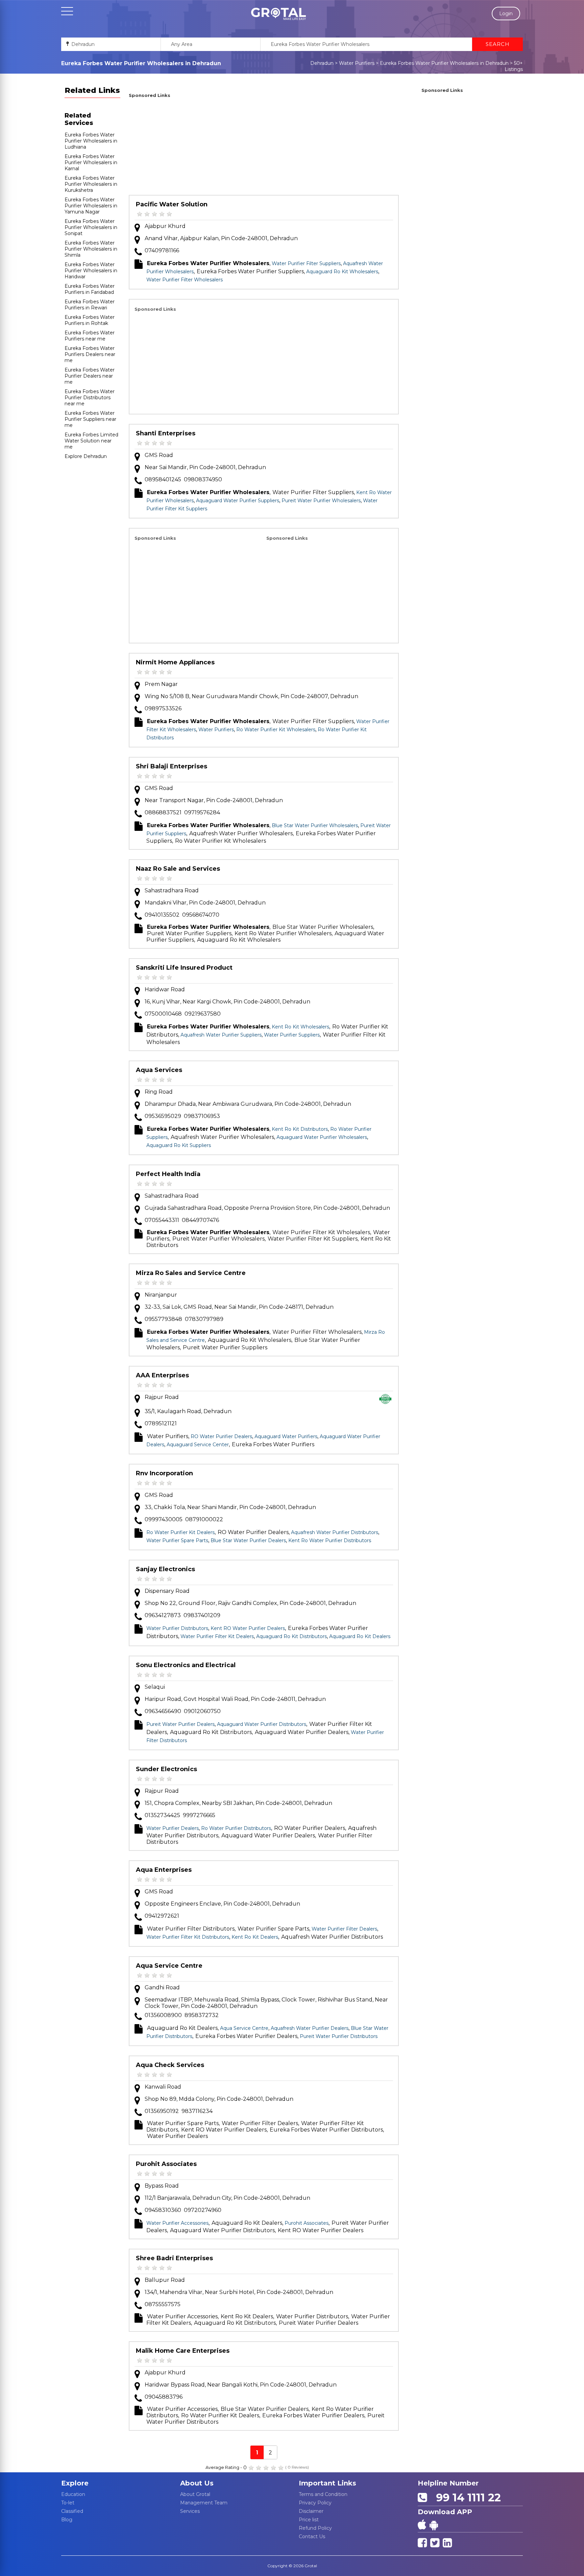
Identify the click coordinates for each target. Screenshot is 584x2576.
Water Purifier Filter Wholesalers (185, 280)
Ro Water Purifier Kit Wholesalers (276, 730)
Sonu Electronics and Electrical (186, 1665)
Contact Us (312, 2536)
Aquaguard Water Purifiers (286, 1436)
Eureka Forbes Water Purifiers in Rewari (90, 305)
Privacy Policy (315, 2503)
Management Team (204, 2503)
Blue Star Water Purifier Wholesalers (315, 825)
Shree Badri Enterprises (174, 2258)
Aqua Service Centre (169, 1966)
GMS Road (159, 455)
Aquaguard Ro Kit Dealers (360, 1636)
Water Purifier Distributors (177, 1628)
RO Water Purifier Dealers (221, 1436)
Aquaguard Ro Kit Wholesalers (342, 272)
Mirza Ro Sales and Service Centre (191, 1273)
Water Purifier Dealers (173, 1828)
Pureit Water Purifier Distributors (339, 2036)
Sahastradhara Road (172, 890)
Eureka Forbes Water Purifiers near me (90, 336)
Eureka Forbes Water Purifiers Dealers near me (90, 354)
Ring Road (159, 1092)
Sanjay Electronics (165, 1569)
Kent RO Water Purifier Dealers (248, 1628)
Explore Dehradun (86, 456)
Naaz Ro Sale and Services (178, 869)
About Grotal (195, 2494)
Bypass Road (162, 2186)
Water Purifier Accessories (177, 2223)
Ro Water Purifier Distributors (236, 1828)
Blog (67, 2520)
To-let (68, 2503)
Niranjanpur (161, 1295)
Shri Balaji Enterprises (172, 766)
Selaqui (155, 1687)
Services (190, 2511)
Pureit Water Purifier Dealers (180, 1724)
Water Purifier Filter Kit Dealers (217, 1636)
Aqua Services (159, 1070)
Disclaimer (311, 2511)
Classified (72, 2511)
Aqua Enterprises (164, 1870)
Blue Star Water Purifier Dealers (248, 1540)
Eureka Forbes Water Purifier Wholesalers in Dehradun (444, 63)
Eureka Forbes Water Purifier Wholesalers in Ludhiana (91, 141)
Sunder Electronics (166, 1769)
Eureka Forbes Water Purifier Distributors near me (90, 398)
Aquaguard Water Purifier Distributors (262, 1724)
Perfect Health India (168, 1174)
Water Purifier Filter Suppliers (306, 263)
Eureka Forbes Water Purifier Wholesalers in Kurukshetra (91, 184)
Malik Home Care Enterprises (183, 2351)
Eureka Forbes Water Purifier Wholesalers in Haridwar (91, 271)
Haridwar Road (165, 989)
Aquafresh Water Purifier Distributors (335, 1532)
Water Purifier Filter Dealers (344, 1929)
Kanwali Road (163, 2087)
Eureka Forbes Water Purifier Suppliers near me (90, 419)
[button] (278, 14)
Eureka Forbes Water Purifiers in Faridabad (90, 289)
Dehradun (322, 63)
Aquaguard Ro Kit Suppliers (179, 1145)
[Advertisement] (264, 148)
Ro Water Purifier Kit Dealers (180, 1532)
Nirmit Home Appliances (175, 662)
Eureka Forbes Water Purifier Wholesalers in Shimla (91, 249)
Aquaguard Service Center (198, 1445)
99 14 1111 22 (465, 2497)
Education (73, 2494)
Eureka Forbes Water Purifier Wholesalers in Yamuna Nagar (91, 206)
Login (506, 14)
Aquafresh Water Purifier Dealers (310, 2028)
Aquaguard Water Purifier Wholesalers (322, 1137)
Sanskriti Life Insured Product (184, 968)
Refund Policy (315, 2528)
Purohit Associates (166, 2164)
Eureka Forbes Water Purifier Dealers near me (90, 376)
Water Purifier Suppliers (292, 1035)
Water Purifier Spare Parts (177, 1540)
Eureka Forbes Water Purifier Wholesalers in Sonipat (91, 227)
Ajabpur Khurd (165, 226)
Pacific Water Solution (172, 204)
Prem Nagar (161, 684)
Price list (309, 2520)
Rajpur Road (162, 1397)
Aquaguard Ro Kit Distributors (291, 1636)
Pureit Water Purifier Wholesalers (321, 501)
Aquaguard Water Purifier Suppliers (238, 501)
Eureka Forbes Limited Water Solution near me (91, 441)
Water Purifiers (357, 63)
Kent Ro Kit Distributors (300, 1129)
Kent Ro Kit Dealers (255, 1937)
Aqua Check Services (170, 2065)
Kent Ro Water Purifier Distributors (330, 1540)
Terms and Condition (323, 2494)
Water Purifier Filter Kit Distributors (188, 1937)
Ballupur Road (165, 2280)
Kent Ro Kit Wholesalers (300, 1027)
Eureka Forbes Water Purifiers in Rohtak (90, 320)
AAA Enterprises (162, 1375)
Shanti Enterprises (166, 433)
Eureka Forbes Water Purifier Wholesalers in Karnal (91, 162)
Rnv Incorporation (164, 1473)
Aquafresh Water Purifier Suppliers (221, 1035)
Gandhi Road (162, 1987)
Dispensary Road (167, 1591)
